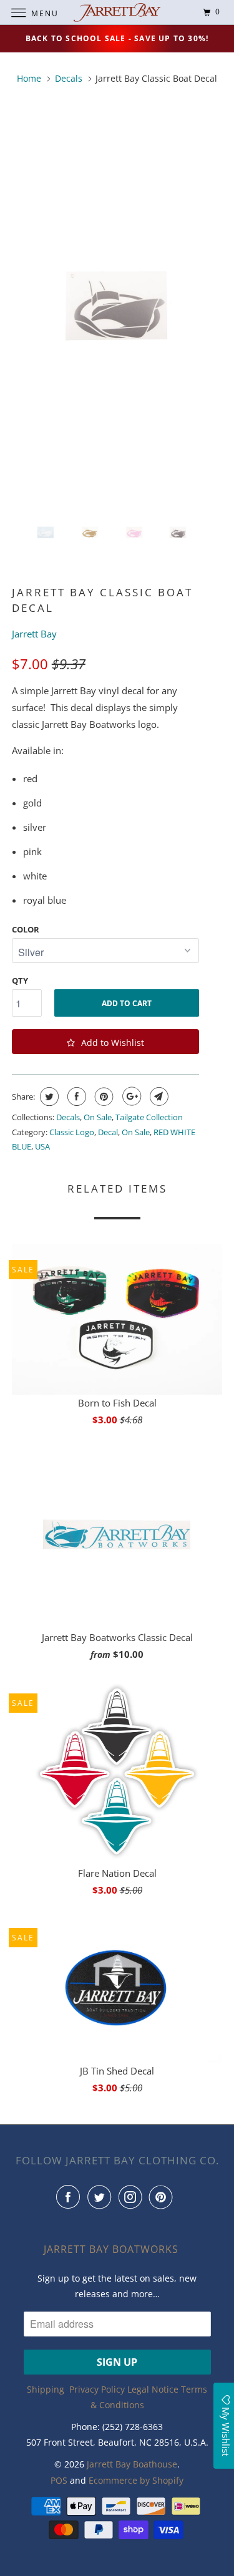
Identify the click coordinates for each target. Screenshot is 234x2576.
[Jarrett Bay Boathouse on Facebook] (71, 2197)
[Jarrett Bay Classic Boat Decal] (117, 307)
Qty (20, 981)
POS (59, 2480)
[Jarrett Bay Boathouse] (117, 12)
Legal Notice (153, 2389)
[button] (105, 1042)
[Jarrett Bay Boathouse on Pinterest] (163, 2197)
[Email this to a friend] (158, 1097)
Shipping (46, 2389)
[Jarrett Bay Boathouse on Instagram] (133, 2197)
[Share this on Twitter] (48, 1097)
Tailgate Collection (149, 1117)
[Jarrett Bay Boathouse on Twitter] (102, 2197)
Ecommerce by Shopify (136, 2480)
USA (42, 1146)
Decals (68, 1117)
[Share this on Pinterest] (103, 1097)
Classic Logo (72, 1132)
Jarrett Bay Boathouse (132, 2464)
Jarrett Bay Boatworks (111, 2249)
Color (26, 929)
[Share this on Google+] (130, 1097)
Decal (108, 1132)
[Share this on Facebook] (75, 1097)
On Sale (98, 1117)
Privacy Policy (97, 2389)
